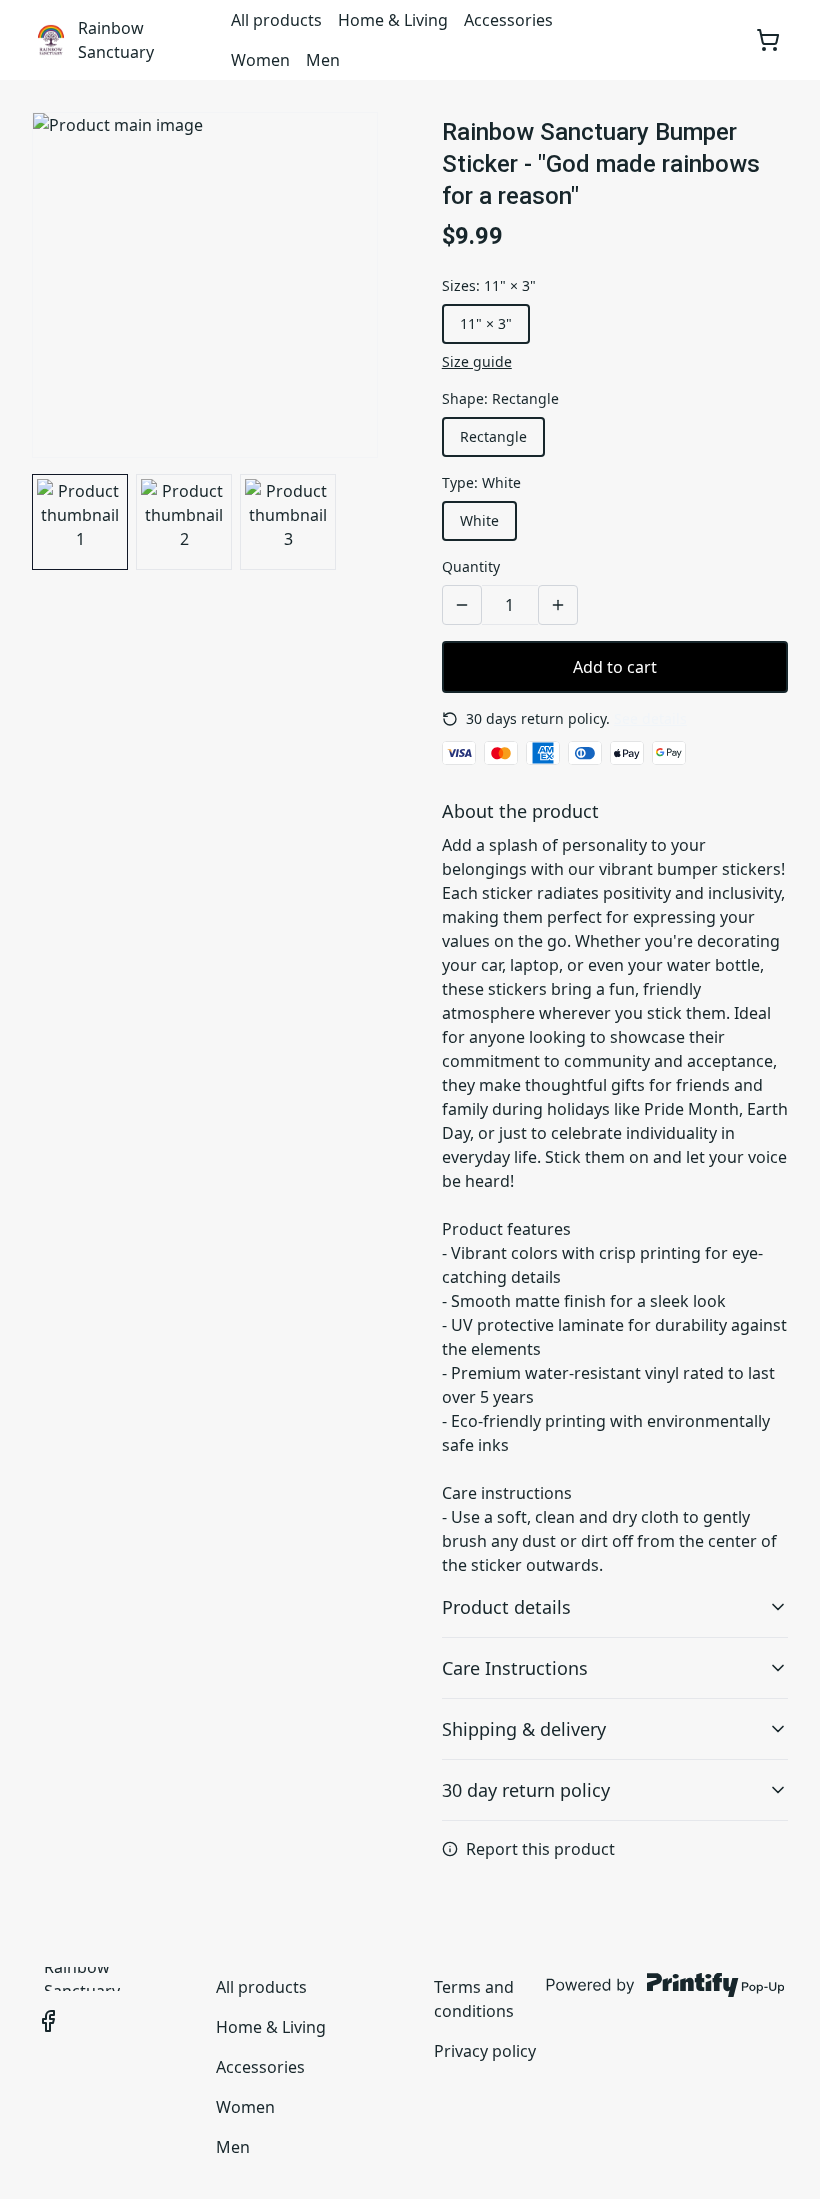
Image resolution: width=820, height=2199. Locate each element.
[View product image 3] (288, 522)
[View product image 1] (80, 522)
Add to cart (615, 667)
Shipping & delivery (524, 1729)
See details (650, 718)
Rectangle (493, 436)
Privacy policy (485, 2051)
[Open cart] (768, 40)
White (479, 520)
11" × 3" (486, 323)
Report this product (540, 1849)
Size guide (477, 361)
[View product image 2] (184, 522)
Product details (506, 1607)
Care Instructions (515, 1668)
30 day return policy (526, 1790)
